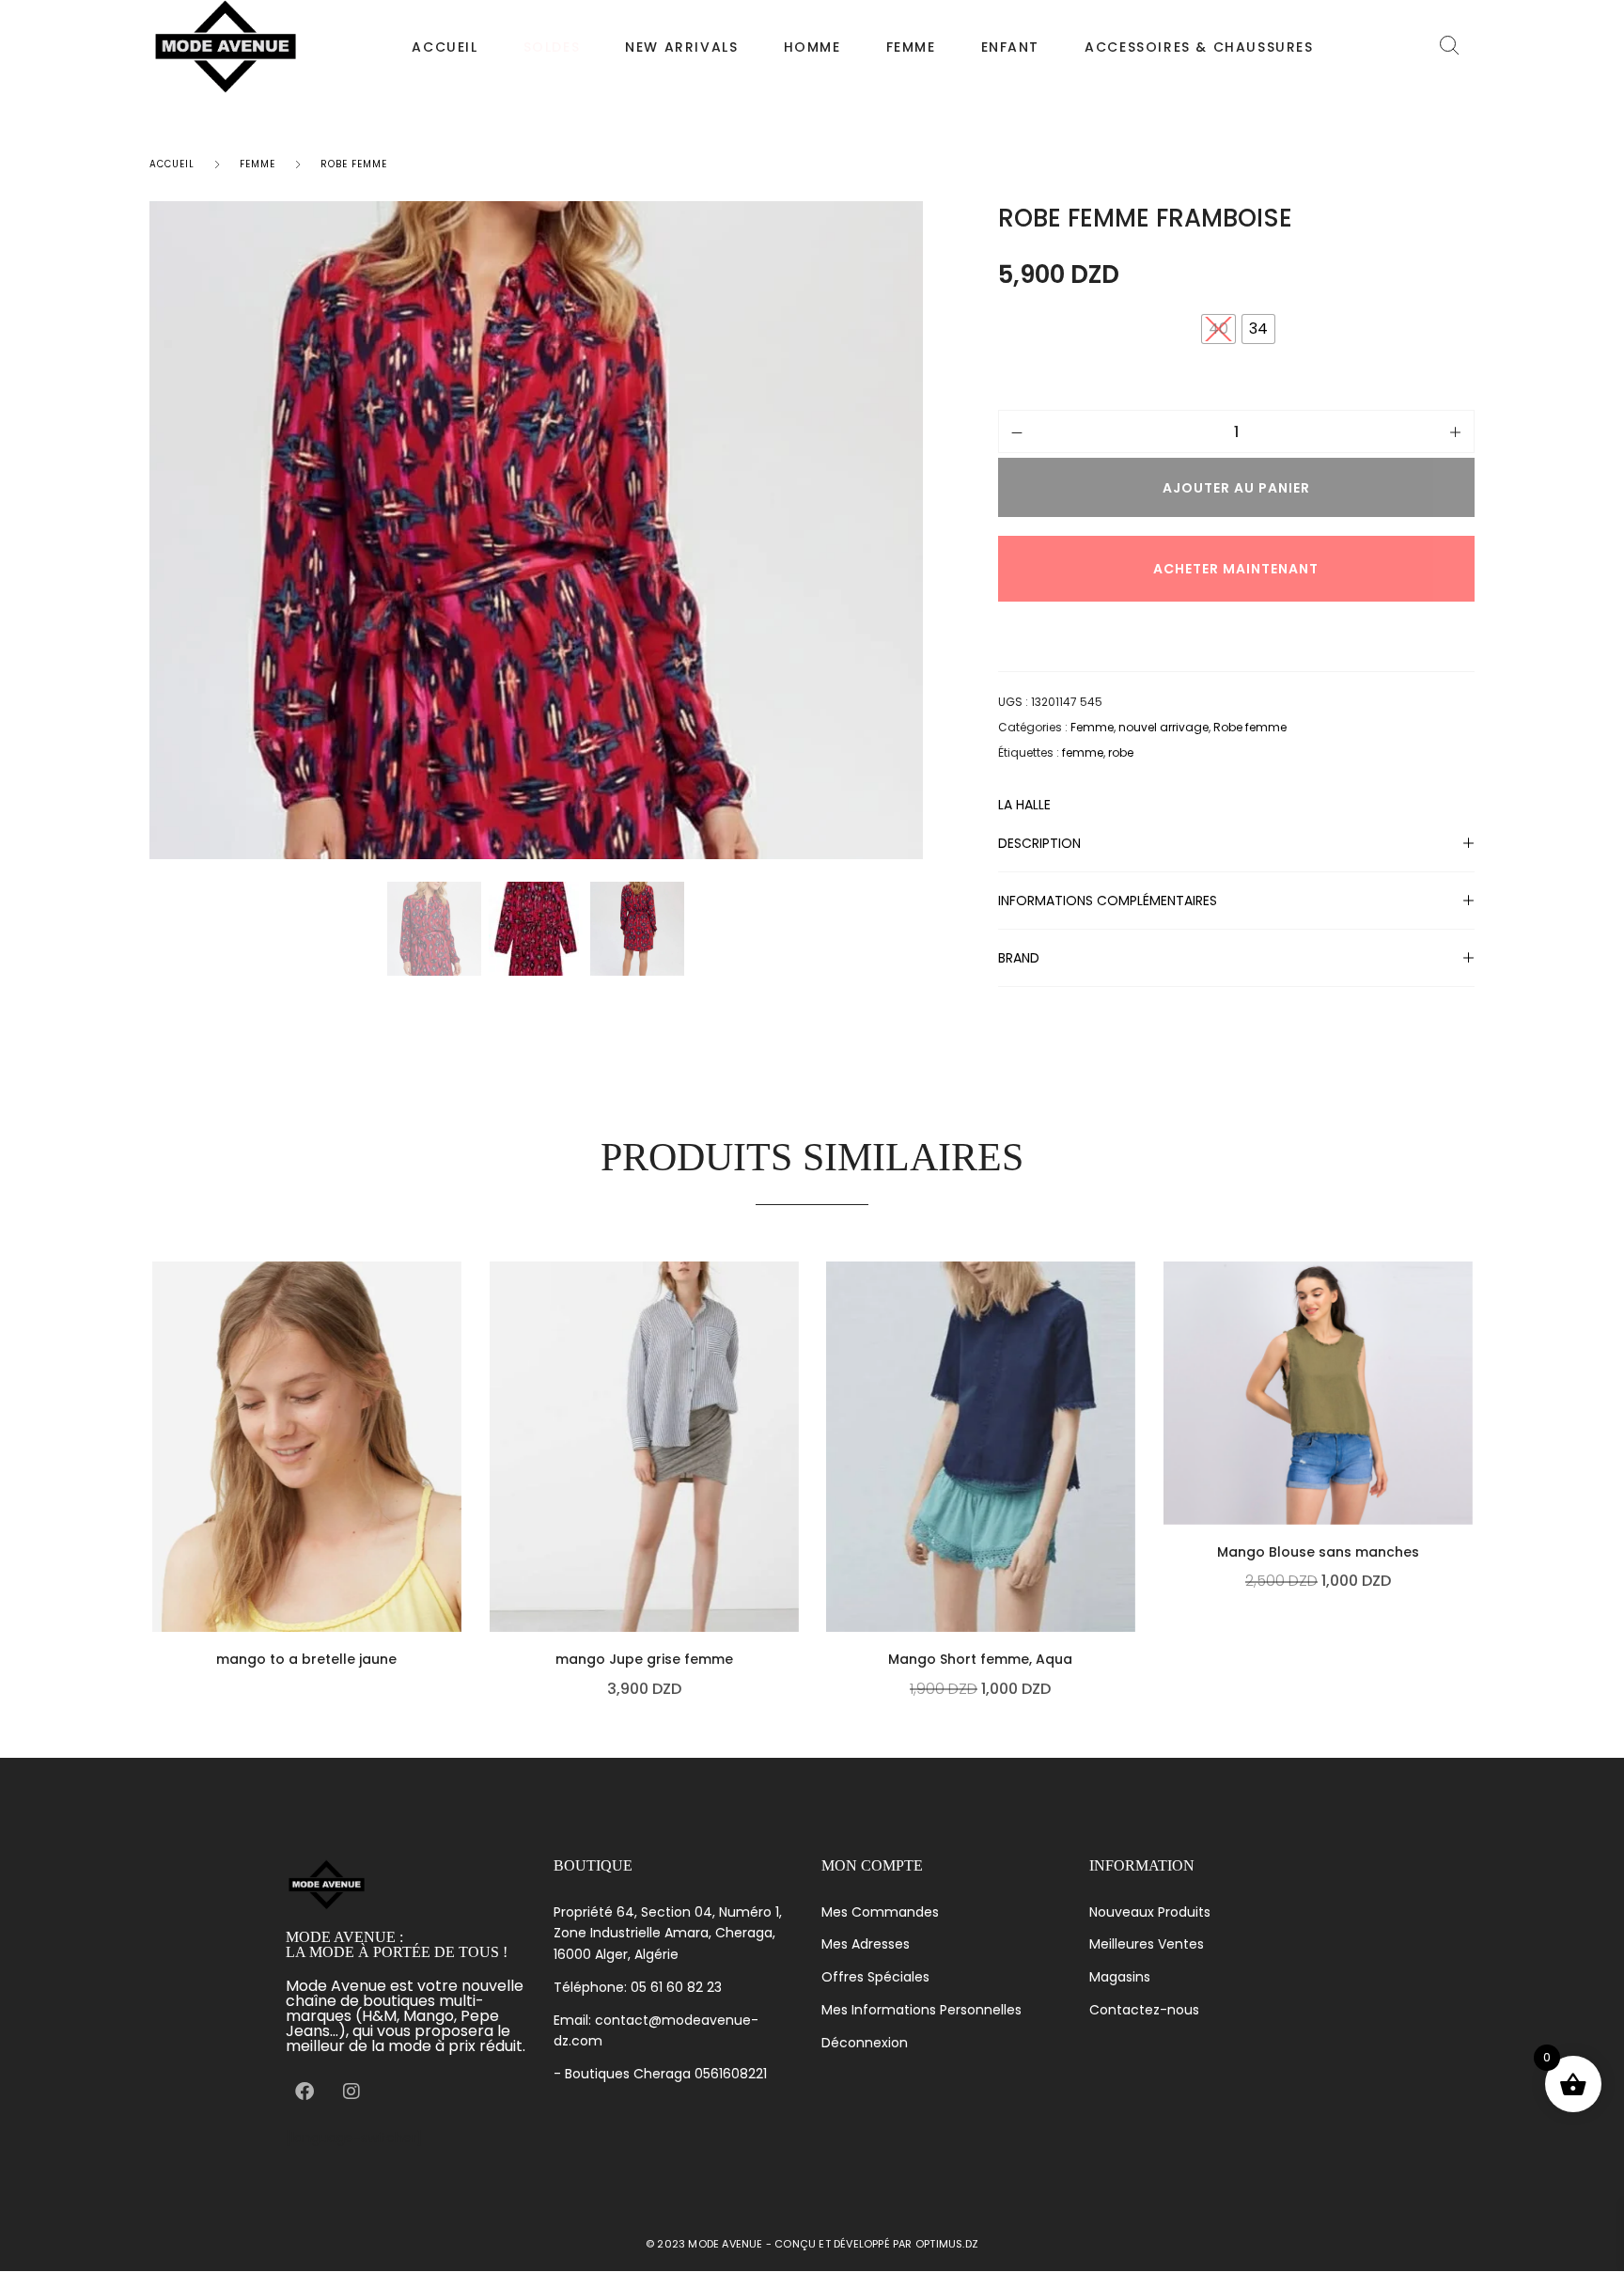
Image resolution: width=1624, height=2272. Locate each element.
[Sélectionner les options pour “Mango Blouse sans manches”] (1467, 1445)
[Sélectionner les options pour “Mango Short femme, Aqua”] (1131, 1552)
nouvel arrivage (1163, 727)
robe (1121, 752)
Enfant (1011, 47)
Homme (812, 47)
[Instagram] (351, 2092)
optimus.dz (947, 2244)
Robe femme (354, 164)
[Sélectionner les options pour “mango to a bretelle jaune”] (457, 1552)
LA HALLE (1024, 805)
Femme (911, 47)
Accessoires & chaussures (1199, 47)
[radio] (1258, 329)
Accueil (445, 47)
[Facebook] (304, 2092)
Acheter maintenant (1236, 569)
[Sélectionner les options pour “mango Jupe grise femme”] (793, 1552)
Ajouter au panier (1236, 488)
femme (1083, 752)
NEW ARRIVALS (681, 47)
